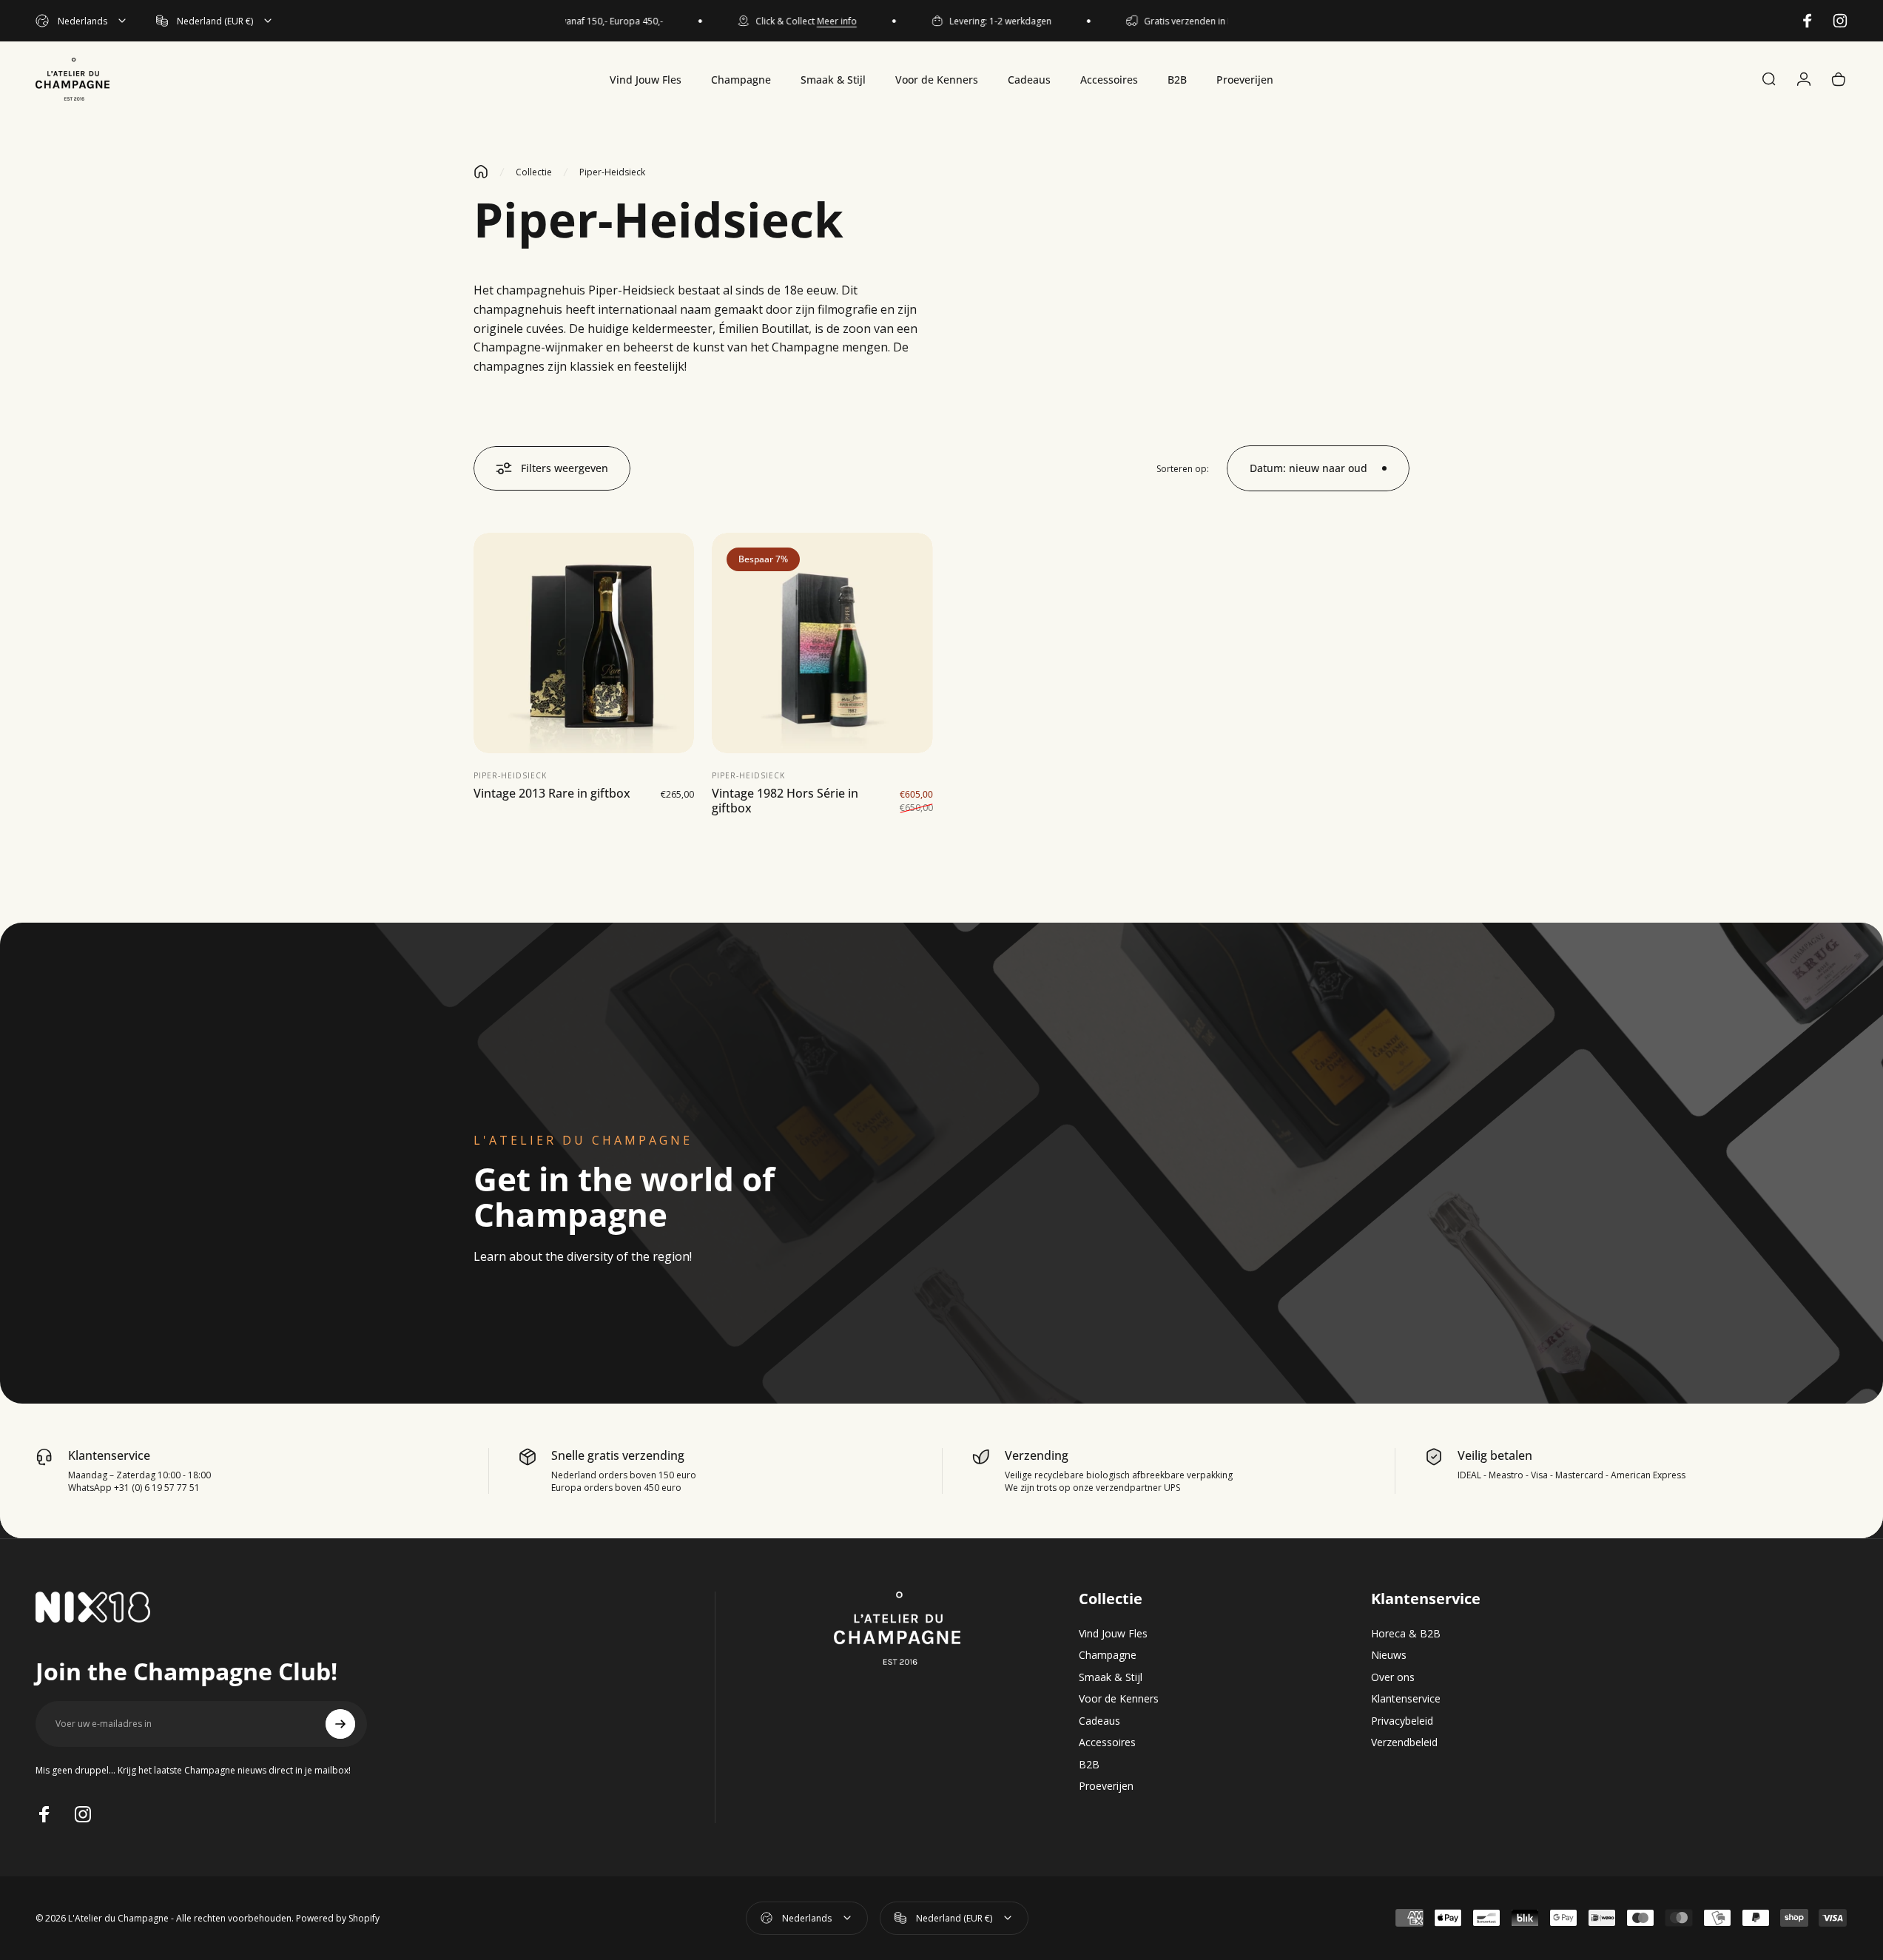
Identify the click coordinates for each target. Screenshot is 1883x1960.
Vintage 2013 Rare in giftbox (552, 794)
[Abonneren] (340, 1724)
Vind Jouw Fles (1113, 1634)
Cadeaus (1099, 1721)
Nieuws (1389, 1655)
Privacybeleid (1402, 1721)
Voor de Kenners (1119, 1699)
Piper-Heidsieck (510, 776)
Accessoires (1107, 1742)
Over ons (1393, 1677)
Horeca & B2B (1406, 1634)
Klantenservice (1406, 1699)
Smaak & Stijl (1111, 1677)
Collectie (534, 172)
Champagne (1108, 1655)
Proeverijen (1106, 1786)
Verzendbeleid (1404, 1742)
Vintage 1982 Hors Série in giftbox (785, 801)
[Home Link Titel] (481, 172)
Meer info (810, 21)
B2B (1089, 1765)
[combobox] (82, 21)
